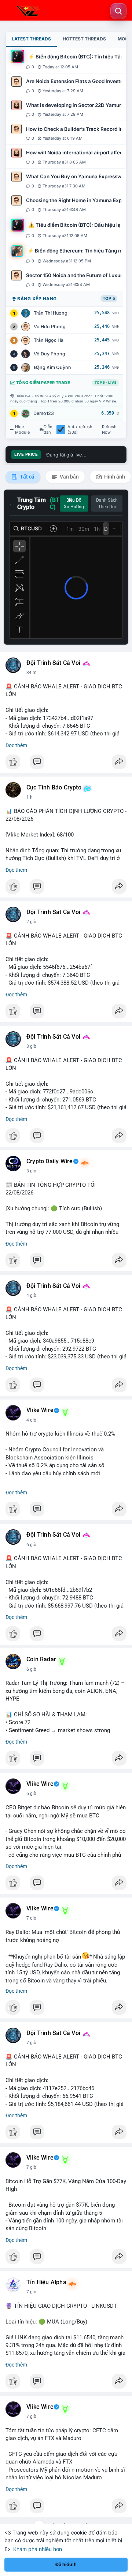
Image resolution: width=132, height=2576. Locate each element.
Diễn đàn (48, 430)
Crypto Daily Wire (49, 1161)
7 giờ (31, 1918)
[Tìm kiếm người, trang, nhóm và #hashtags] (118, 11)
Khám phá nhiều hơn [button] (38, 2549)
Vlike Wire (40, 1410)
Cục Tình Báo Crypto (54, 788)
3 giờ (31, 1046)
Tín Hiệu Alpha (46, 2282)
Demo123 (44, 413)
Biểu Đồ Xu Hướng (74, 504)
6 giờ (31, 1545)
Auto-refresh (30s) (80, 430)
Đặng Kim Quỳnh (52, 367)
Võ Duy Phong (49, 354)
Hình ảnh (114, 477)
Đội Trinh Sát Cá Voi (53, 663)
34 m (32, 673)
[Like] (66, 764)
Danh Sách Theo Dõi (107, 504)
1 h (30, 797)
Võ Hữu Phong (50, 327)
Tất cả (27, 477)
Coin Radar (41, 1659)
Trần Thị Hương (51, 313)
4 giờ (31, 1296)
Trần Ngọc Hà (49, 340)
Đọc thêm (16, 745)
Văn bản (69, 477)
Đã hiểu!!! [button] (66, 2564)
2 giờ (31, 922)
